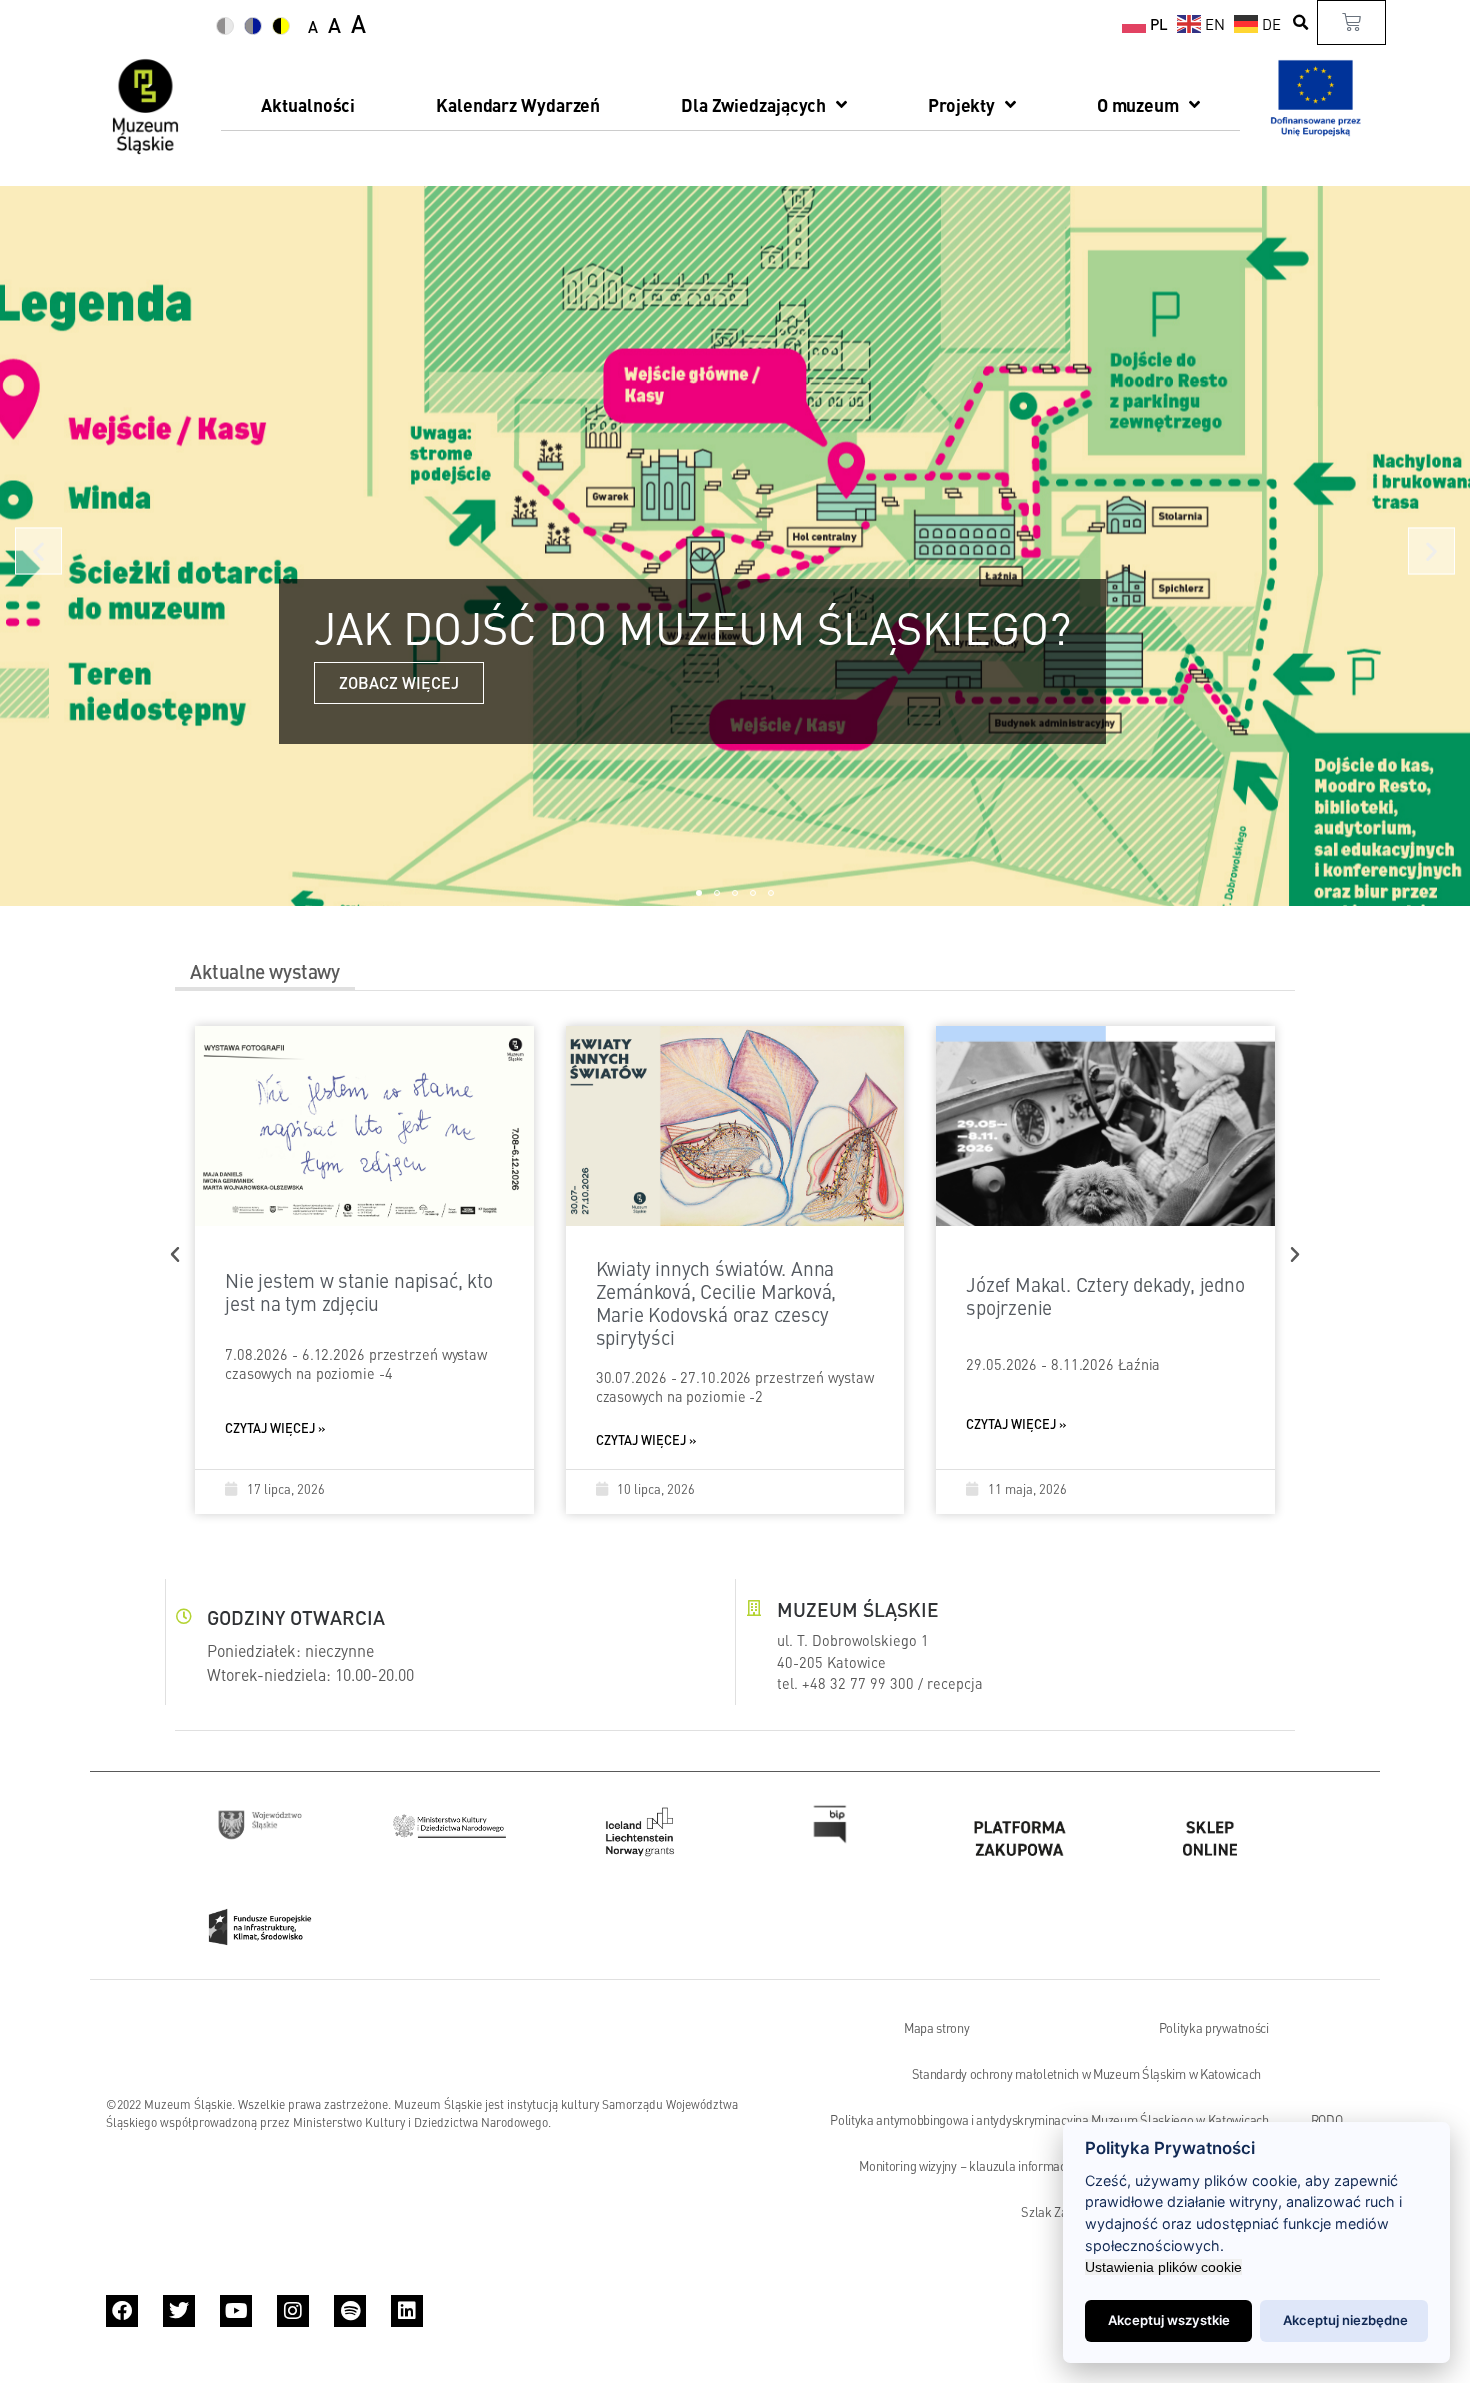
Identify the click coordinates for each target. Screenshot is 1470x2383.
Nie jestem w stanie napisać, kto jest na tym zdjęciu (359, 1291)
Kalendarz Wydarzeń (518, 104)
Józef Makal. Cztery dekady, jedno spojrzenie (1105, 1295)
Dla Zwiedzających (753, 104)
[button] (1301, 22)
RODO (1327, 2120)
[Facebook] (122, 2311)
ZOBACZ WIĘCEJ (399, 682)
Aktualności (308, 104)
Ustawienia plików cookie (1163, 2267)
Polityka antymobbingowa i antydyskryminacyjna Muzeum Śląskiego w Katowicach (1049, 2120)
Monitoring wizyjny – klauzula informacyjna (973, 2166)
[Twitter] (179, 2311)
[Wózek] (1351, 22)
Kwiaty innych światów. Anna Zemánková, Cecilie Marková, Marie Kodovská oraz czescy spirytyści (716, 1302)
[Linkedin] (407, 2311)
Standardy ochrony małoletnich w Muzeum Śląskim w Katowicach (1086, 2074)
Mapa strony (937, 2028)
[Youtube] (236, 2311)
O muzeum (1138, 104)
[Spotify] (350, 2311)
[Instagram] (293, 2311)
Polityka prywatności (1214, 2028)
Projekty (961, 104)
